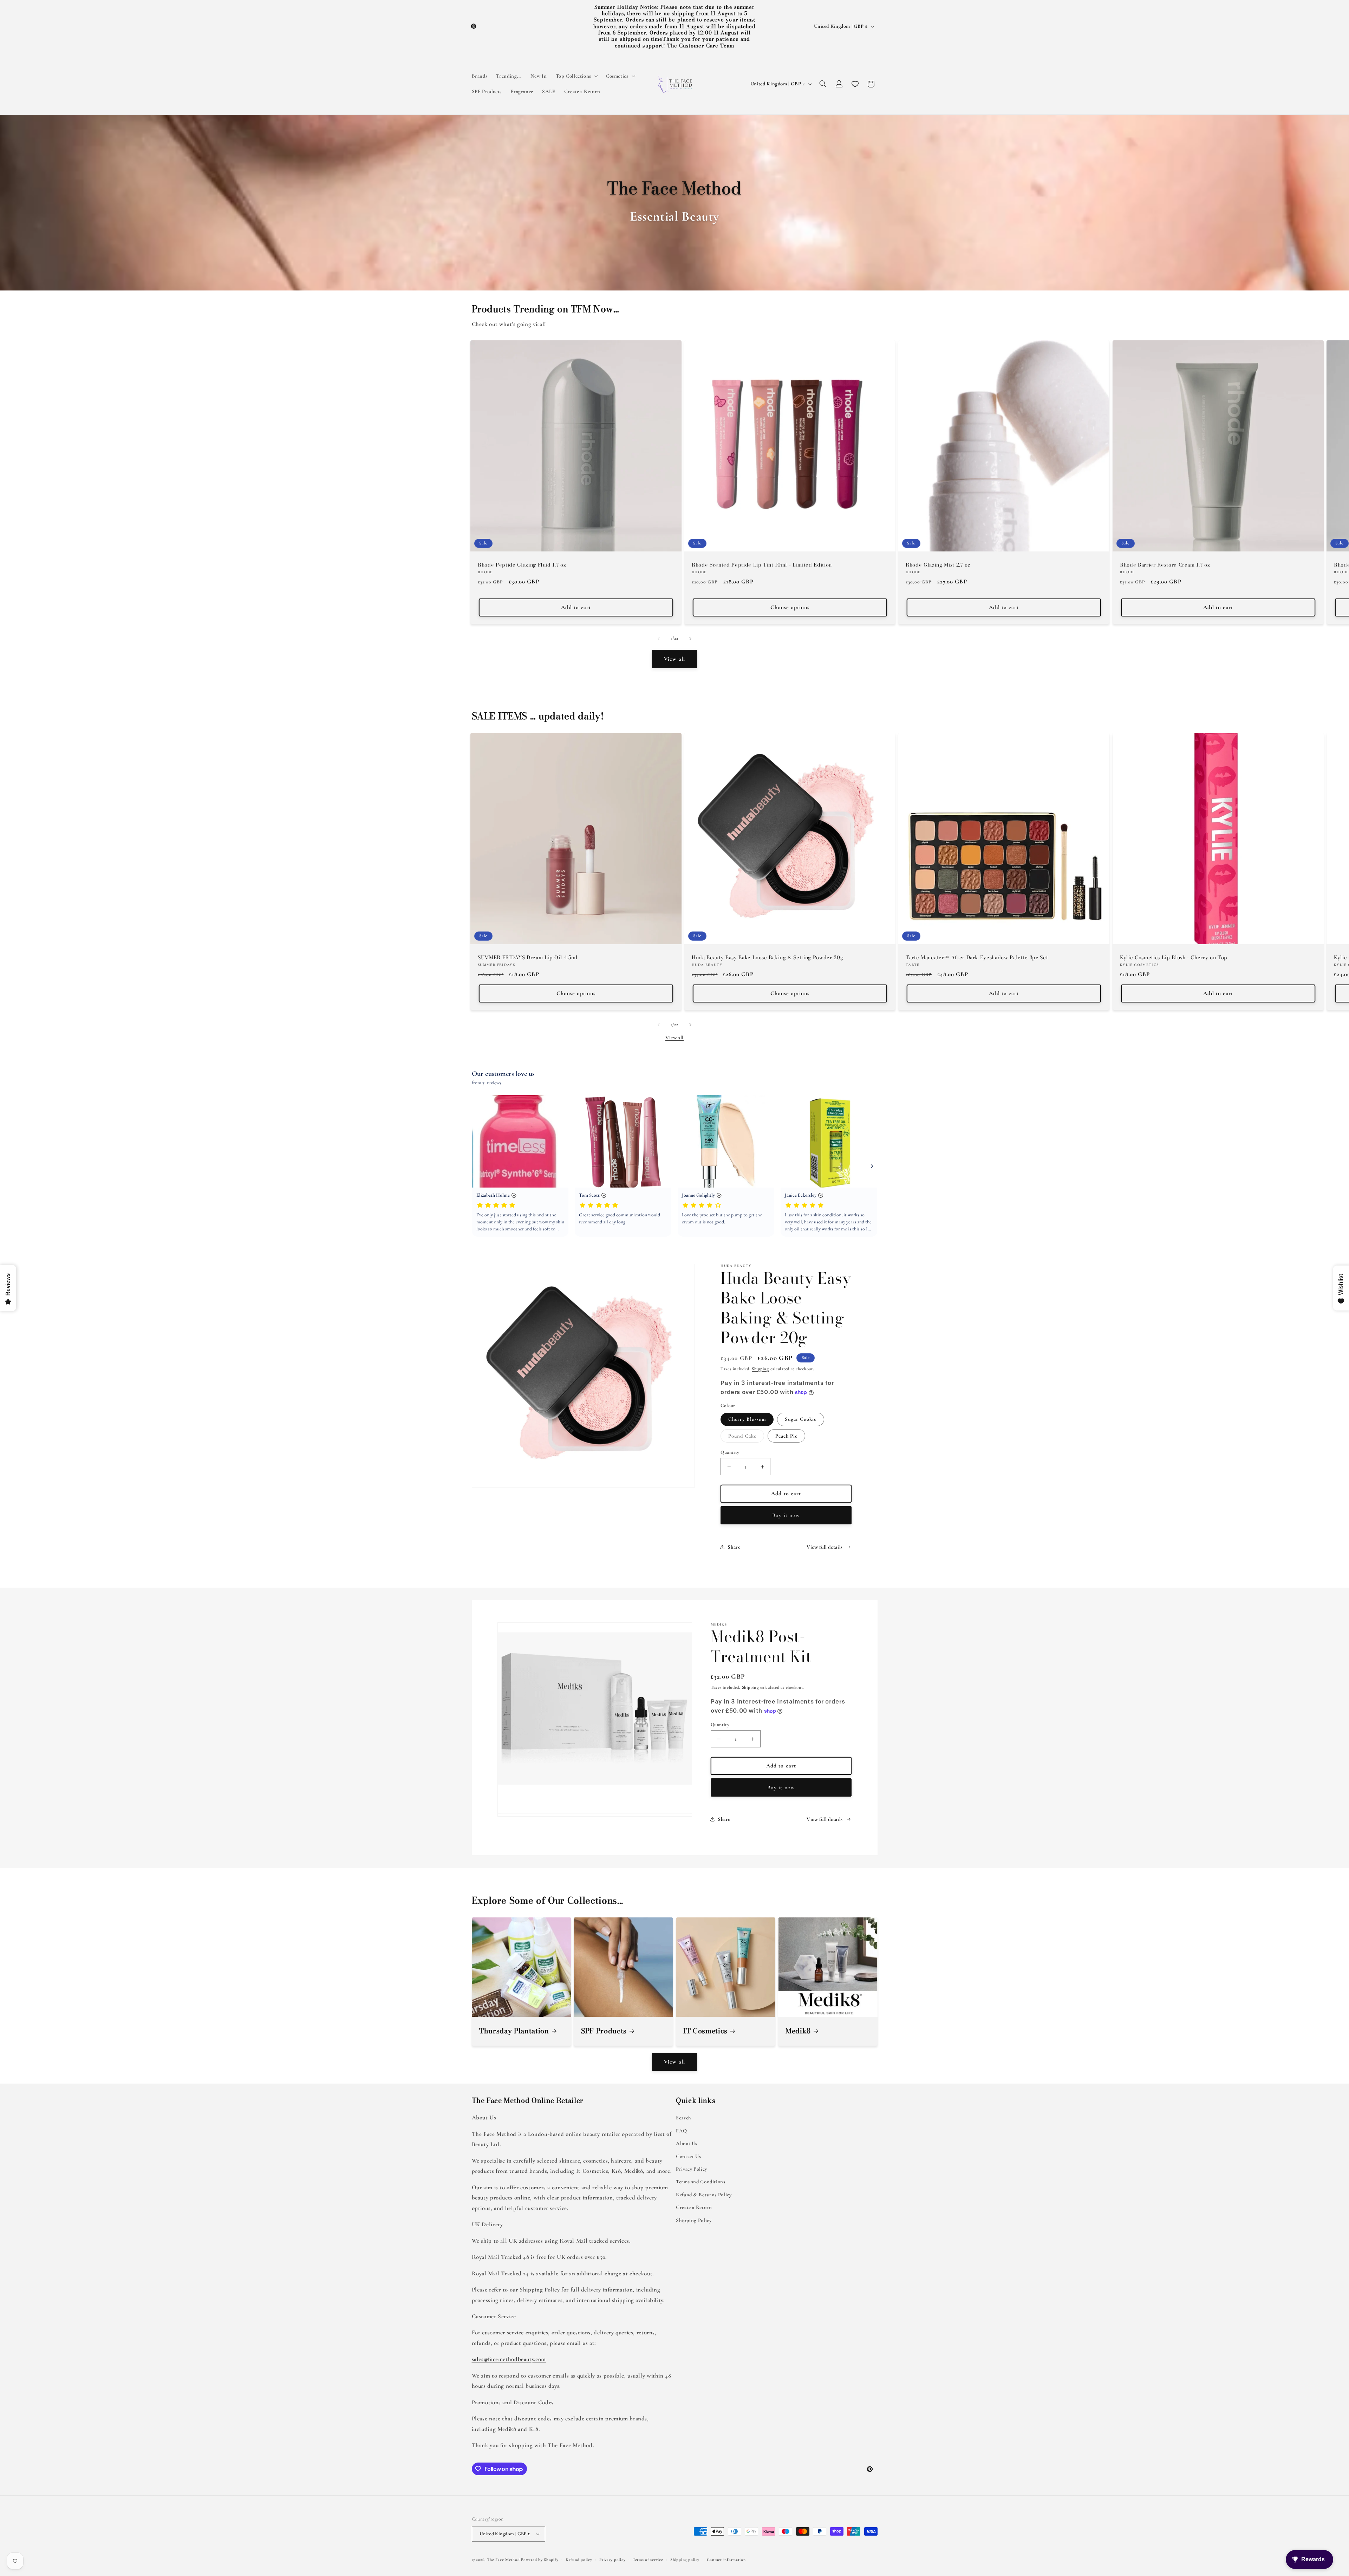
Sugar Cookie (801, 1419)
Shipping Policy (694, 2220)
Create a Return (694, 2207)
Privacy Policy (692, 2169)
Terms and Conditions (701, 2182)
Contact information (726, 2559)
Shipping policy (685, 2559)
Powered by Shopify (540, 2559)
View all (674, 659)
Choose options (790, 607)
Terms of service (648, 2559)
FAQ (682, 2131)
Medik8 (798, 2031)
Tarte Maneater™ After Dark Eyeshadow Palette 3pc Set (977, 957)
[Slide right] (690, 639)
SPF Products (604, 2031)
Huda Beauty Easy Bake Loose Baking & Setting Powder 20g (767, 957)
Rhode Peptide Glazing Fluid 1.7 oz (522, 565)
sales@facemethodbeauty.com (509, 2359)
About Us (687, 2143)
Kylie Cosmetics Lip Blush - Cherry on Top (1174, 957)
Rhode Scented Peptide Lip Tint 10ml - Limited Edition (762, 565)
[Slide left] (659, 639)
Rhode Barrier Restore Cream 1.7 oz (1165, 565)
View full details (825, 1547)
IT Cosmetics (705, 2031)
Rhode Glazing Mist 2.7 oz (938, 565)
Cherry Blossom (747, 1419)
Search (683, 2118)
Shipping (760, 1369)
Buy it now (786, 1515)
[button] (576, 76)
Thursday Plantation (514, 2031)
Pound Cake (746, 1437)
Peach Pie (786, 1436)
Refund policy (579, 2559)
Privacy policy (612, 2559)
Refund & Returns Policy (704, 2195)
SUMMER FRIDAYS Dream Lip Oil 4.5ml (528, 957)
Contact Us (688, 2156)
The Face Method (503, 2559)
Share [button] (734, 1547)
